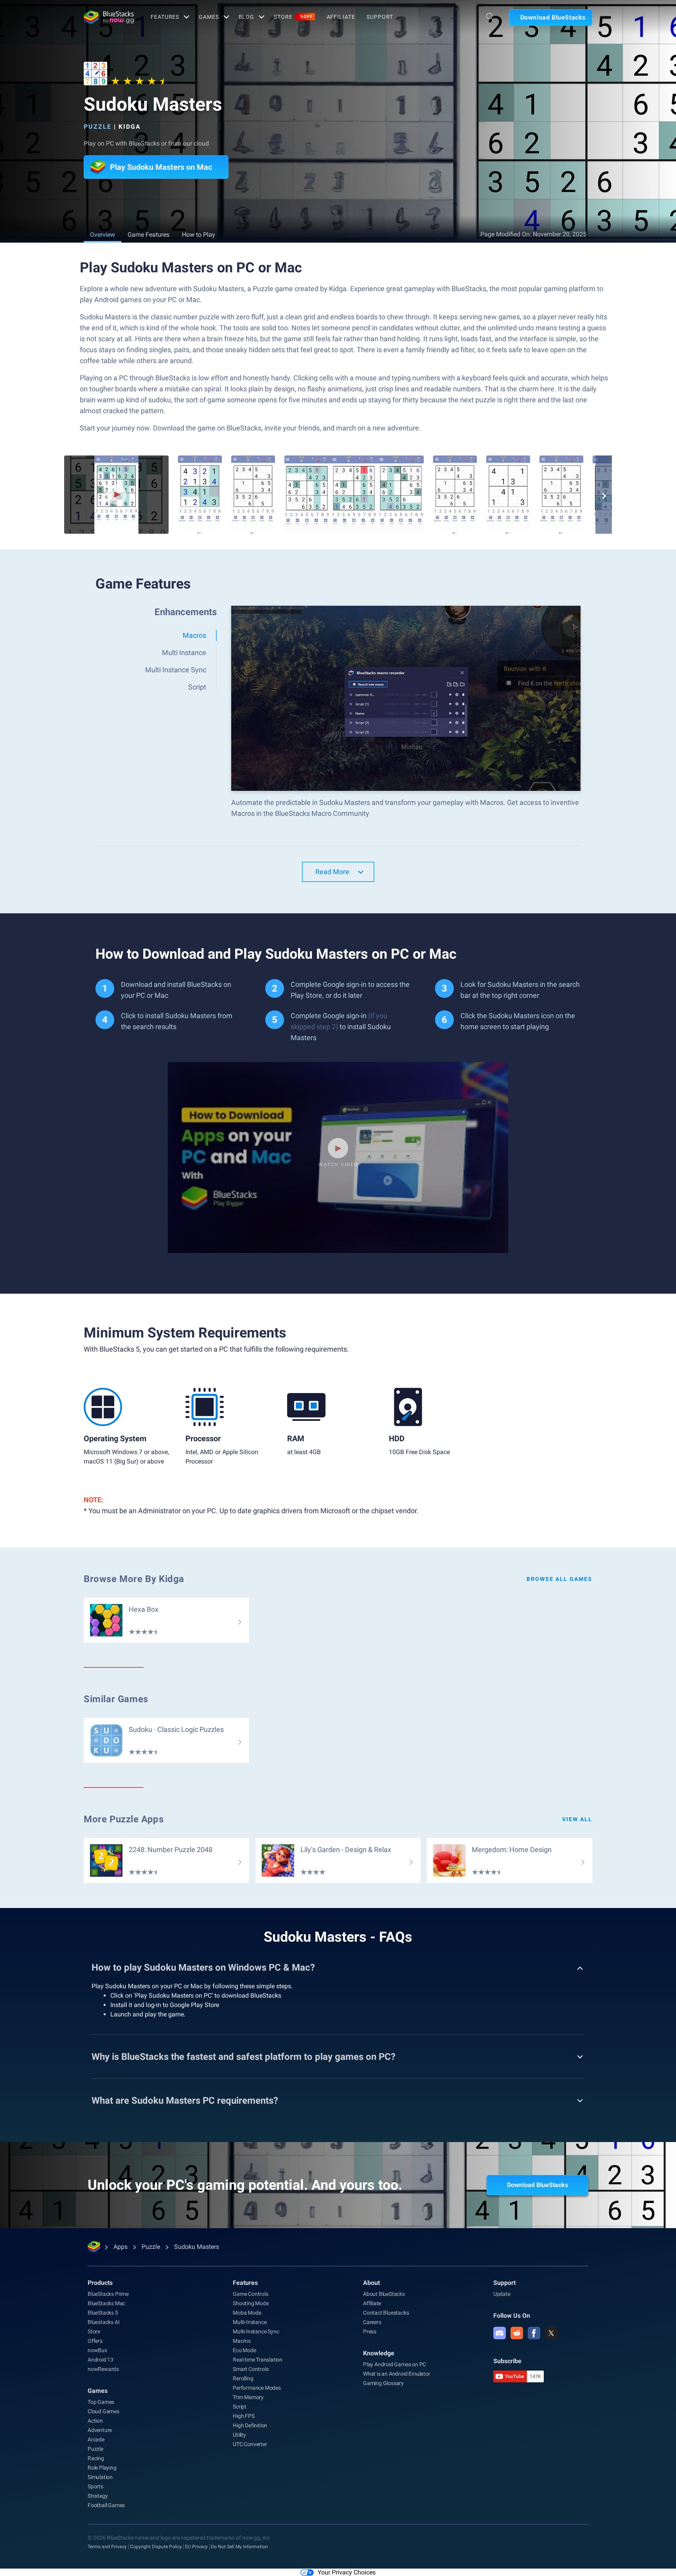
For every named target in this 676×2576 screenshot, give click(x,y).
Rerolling (243, 2378)
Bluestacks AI (103, 2322)
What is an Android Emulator (397, 2374)
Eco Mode (244, 2350)
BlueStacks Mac (106, 2303)
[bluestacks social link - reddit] (517, 2333)
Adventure (100, 2430)
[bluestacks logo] (109, 17)
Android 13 (101, 2360)
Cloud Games (103, 2411)
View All (577, 1819)
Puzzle (98, 127)
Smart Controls (251, 2369)
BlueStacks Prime (108, 2294)
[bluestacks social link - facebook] (534, 2333)
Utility (239, 2435)
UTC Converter (250, 2444)
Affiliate (341, 17)
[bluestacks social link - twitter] (551, 2333)
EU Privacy (196, 2547)
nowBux (97, 2350)
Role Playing (102, 2468)
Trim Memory (248, 2397)
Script (240, 2407)
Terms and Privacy (107, 2547)
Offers (95, 2341)
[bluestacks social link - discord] (500, 2333)
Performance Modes (257, 2388)
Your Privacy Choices (347, 2572)
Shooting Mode (251, 2303)
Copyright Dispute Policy (156, 2547)
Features (165, 17)
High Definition (250, 2425)
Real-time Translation (258, 2360)
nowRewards (103, 2369)
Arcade (96, 2439)
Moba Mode (247, 2313)
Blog (247, 17)
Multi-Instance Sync (256, 2331)
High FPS (244, 2416)
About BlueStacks (384, 2294)
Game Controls (250, 2294)
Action (95, 2421)
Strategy (98, 2496)
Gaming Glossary (383, 2383)
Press (370, 2331)
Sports (95, 2486)
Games (209, 17)
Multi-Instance (250, 2322)
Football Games (106, 2505)
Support (380, 17)
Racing (96, 2458)
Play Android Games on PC (395, 2364)
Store (293, 17)
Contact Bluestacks (386, 2313)
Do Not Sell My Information (239, 2547)
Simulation (100, 2477)
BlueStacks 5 (103, 2313)
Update (502, 2294)
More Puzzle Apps (124, 1819)
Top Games (101, 2402)
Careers (372, 2322)
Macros (242, 2341)
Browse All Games (559, 1579)
